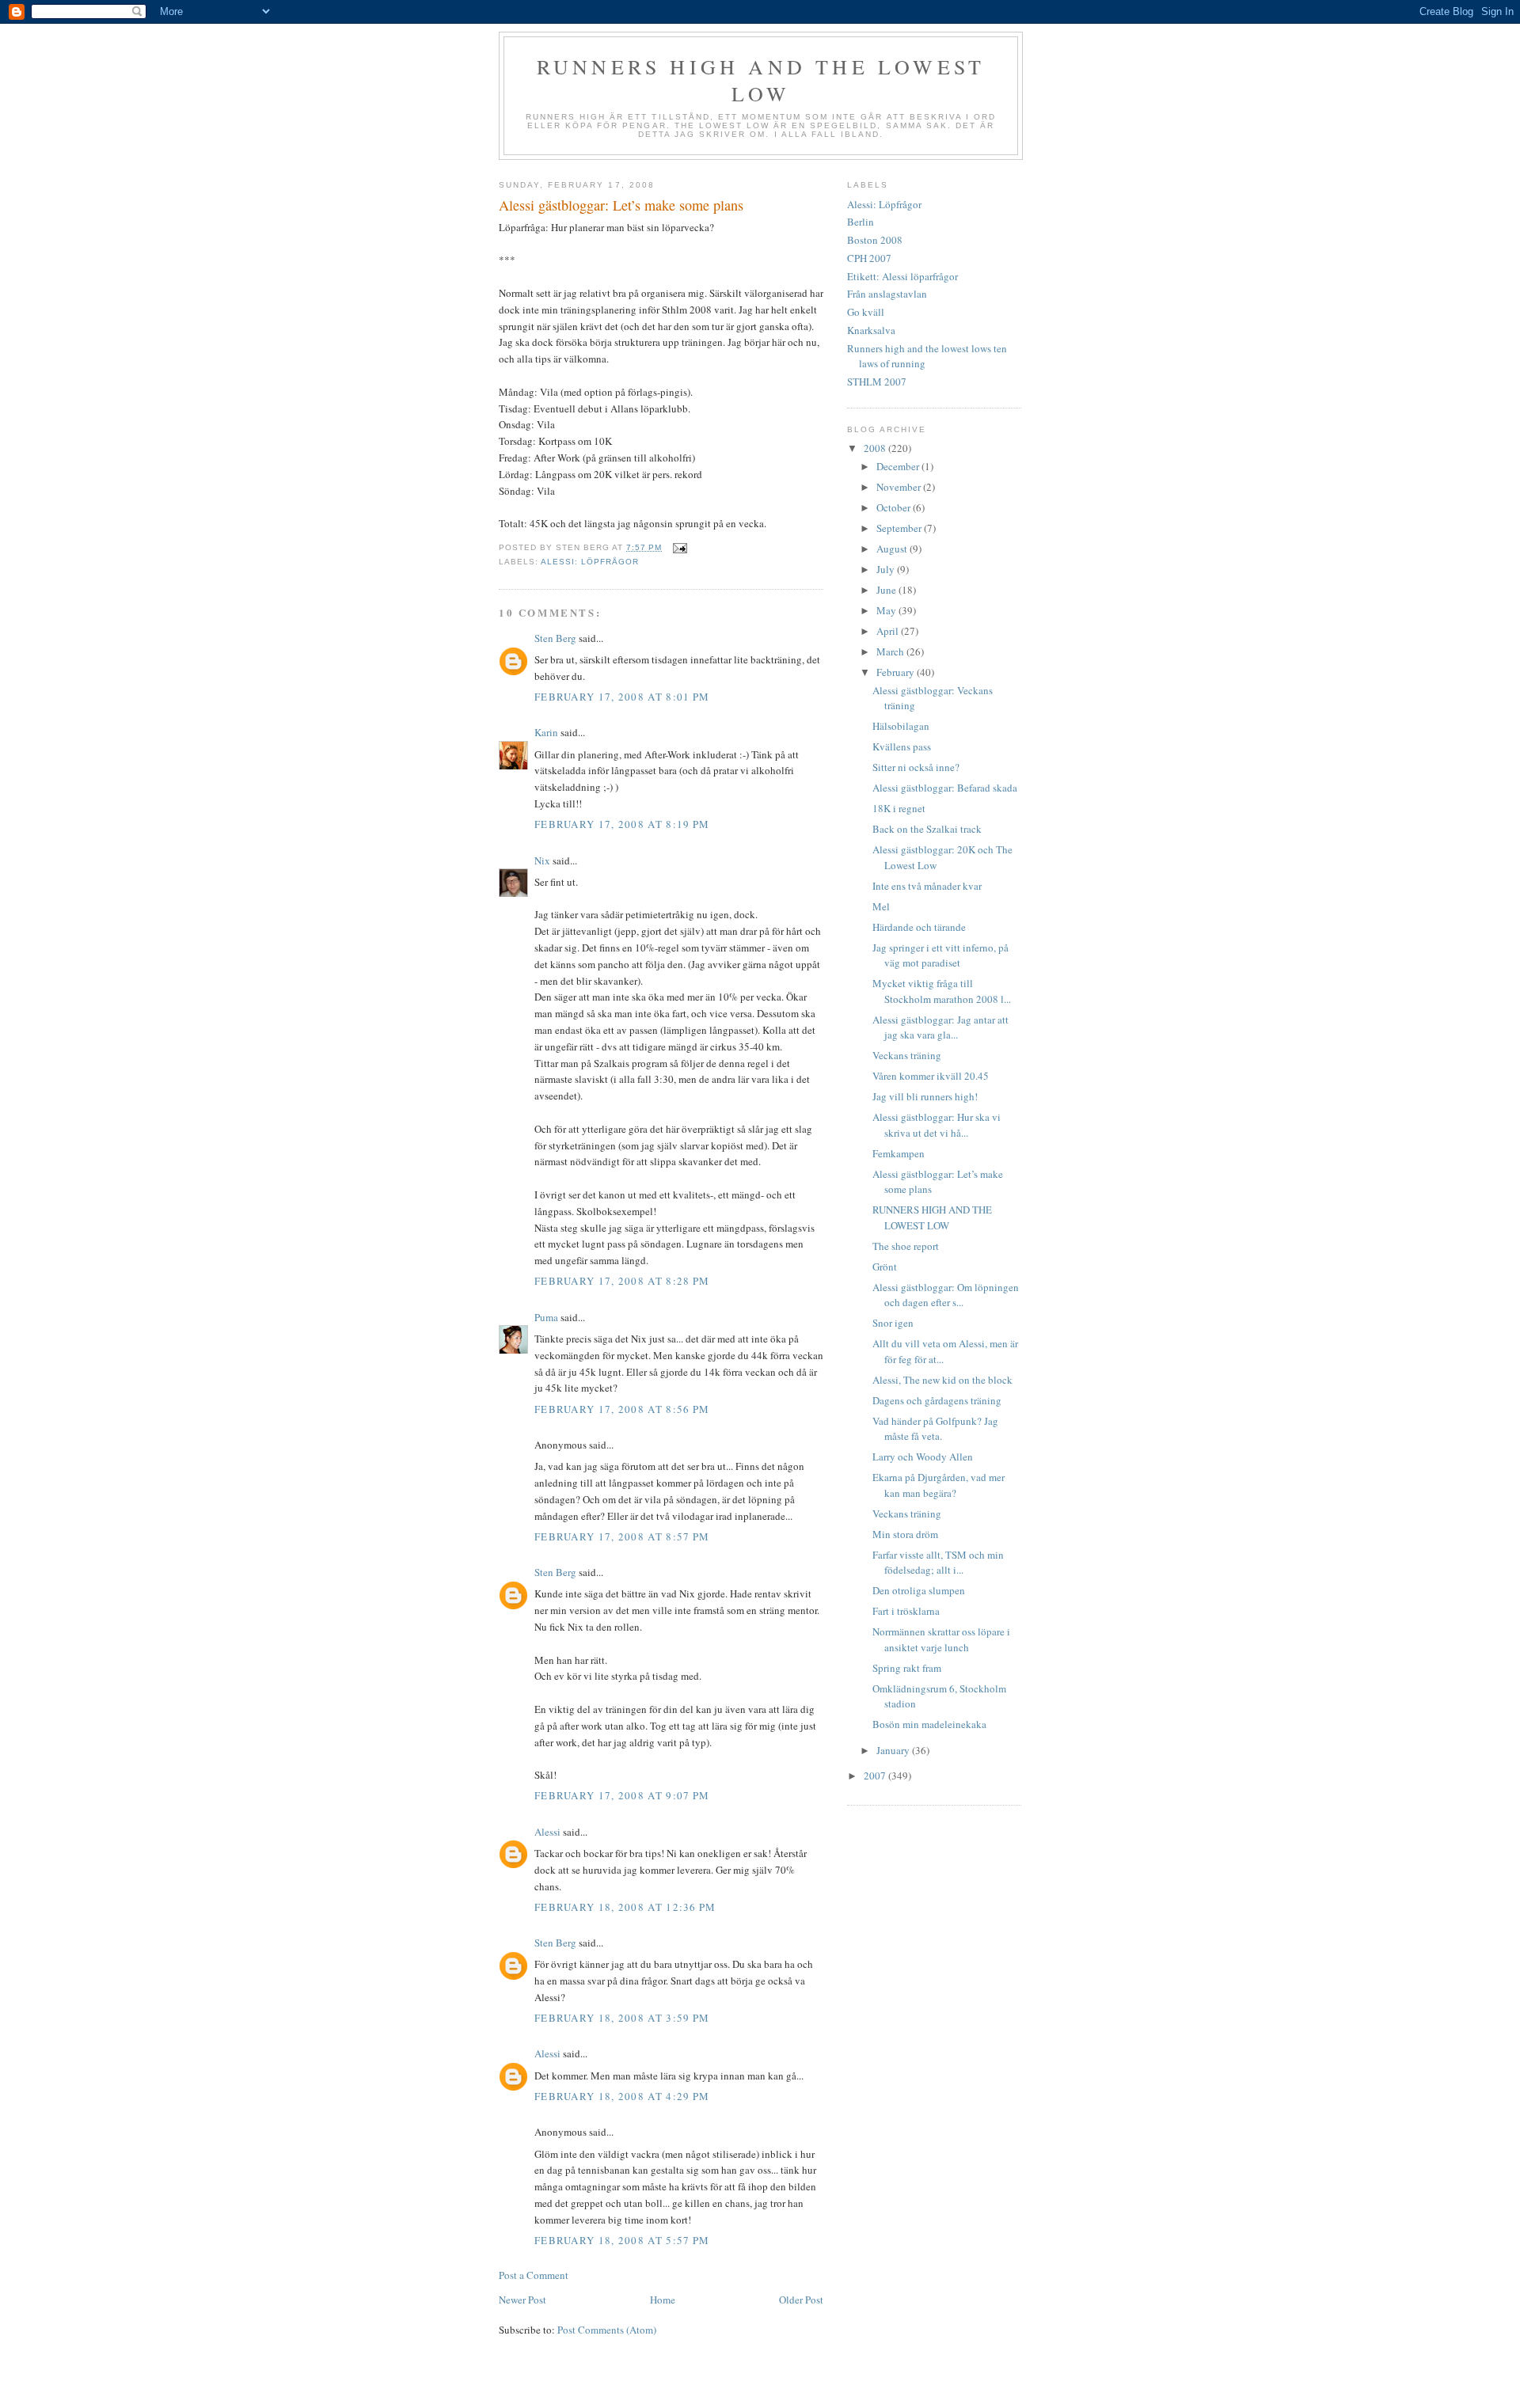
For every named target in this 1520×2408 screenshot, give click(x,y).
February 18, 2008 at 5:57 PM (622, 2240)
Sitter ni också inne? (916, 767)
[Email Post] (679, 547)
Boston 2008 (875, 240)
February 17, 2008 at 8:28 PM (622, 1281)
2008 (876, 448)
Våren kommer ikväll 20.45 (931, 1076)
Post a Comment (534, 2275)
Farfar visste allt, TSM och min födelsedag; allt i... (938, 1563)
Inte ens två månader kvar (927, 886)
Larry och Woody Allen (923, 1457)
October (895, 507)
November (900, 487)
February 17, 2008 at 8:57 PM (622, 1536)
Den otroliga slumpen (919, 1590)
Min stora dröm (905, 1534)
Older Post (801, 2300)
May (887, 610)
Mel (881, 906)
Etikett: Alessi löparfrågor (902, 276)
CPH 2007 (869, 258)
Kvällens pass (902, 746)
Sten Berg (555, 638)
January (894, 1750)
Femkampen (899, 1153)
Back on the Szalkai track (927, 829)
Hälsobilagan (901, 726)
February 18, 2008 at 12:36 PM (625, 1907)
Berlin (861, 222)
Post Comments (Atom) (607, 2330)
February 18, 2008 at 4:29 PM (622, 2096)
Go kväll (866, 312)
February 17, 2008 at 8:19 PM (622, 824)
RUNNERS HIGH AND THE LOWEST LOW (932, 1217)
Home (663, 2300)
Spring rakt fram (907, 1668)
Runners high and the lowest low (761, 80)
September (900, 528)
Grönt (885, 1267)
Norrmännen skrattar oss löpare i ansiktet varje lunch (941, 1639)
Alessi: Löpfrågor (590, 562)
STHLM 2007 (877, 382)
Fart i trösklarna (906, 1611)
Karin (546, 732)
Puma (546, 1317)
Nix (542, 860)
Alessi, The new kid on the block (942, 1380)
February (897, 672)
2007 (876, 1776)
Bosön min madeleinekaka (929, 1724)
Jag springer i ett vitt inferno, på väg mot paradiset (940, 955)
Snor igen (893, 1323)
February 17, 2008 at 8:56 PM (622, 1409)
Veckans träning (907, 1055)
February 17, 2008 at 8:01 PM (622, 697)
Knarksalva (871, 330)
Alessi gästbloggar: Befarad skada (945, 788)
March (891, 651)
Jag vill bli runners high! (925, 1096)
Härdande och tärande (919, 927)
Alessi (547, 1832)
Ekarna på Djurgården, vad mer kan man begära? (939, 1485)
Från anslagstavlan (887, 294)
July (887, 569)
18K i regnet (899, 808)
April (889, 631)
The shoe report (906, 1246)
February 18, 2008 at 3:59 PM (622, 2018)
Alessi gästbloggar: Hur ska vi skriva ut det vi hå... (937, 1125)
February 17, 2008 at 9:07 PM (622, 1795)
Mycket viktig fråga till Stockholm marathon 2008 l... (942, 991)
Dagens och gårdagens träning (937, 1400)
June (887, 590)
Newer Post (522, 2300)
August (893, 549)
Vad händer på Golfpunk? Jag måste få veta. (935, 1429)
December (899, 466)
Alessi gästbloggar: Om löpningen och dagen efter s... (946, 1295)
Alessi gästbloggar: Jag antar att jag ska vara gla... (940, 1027)
